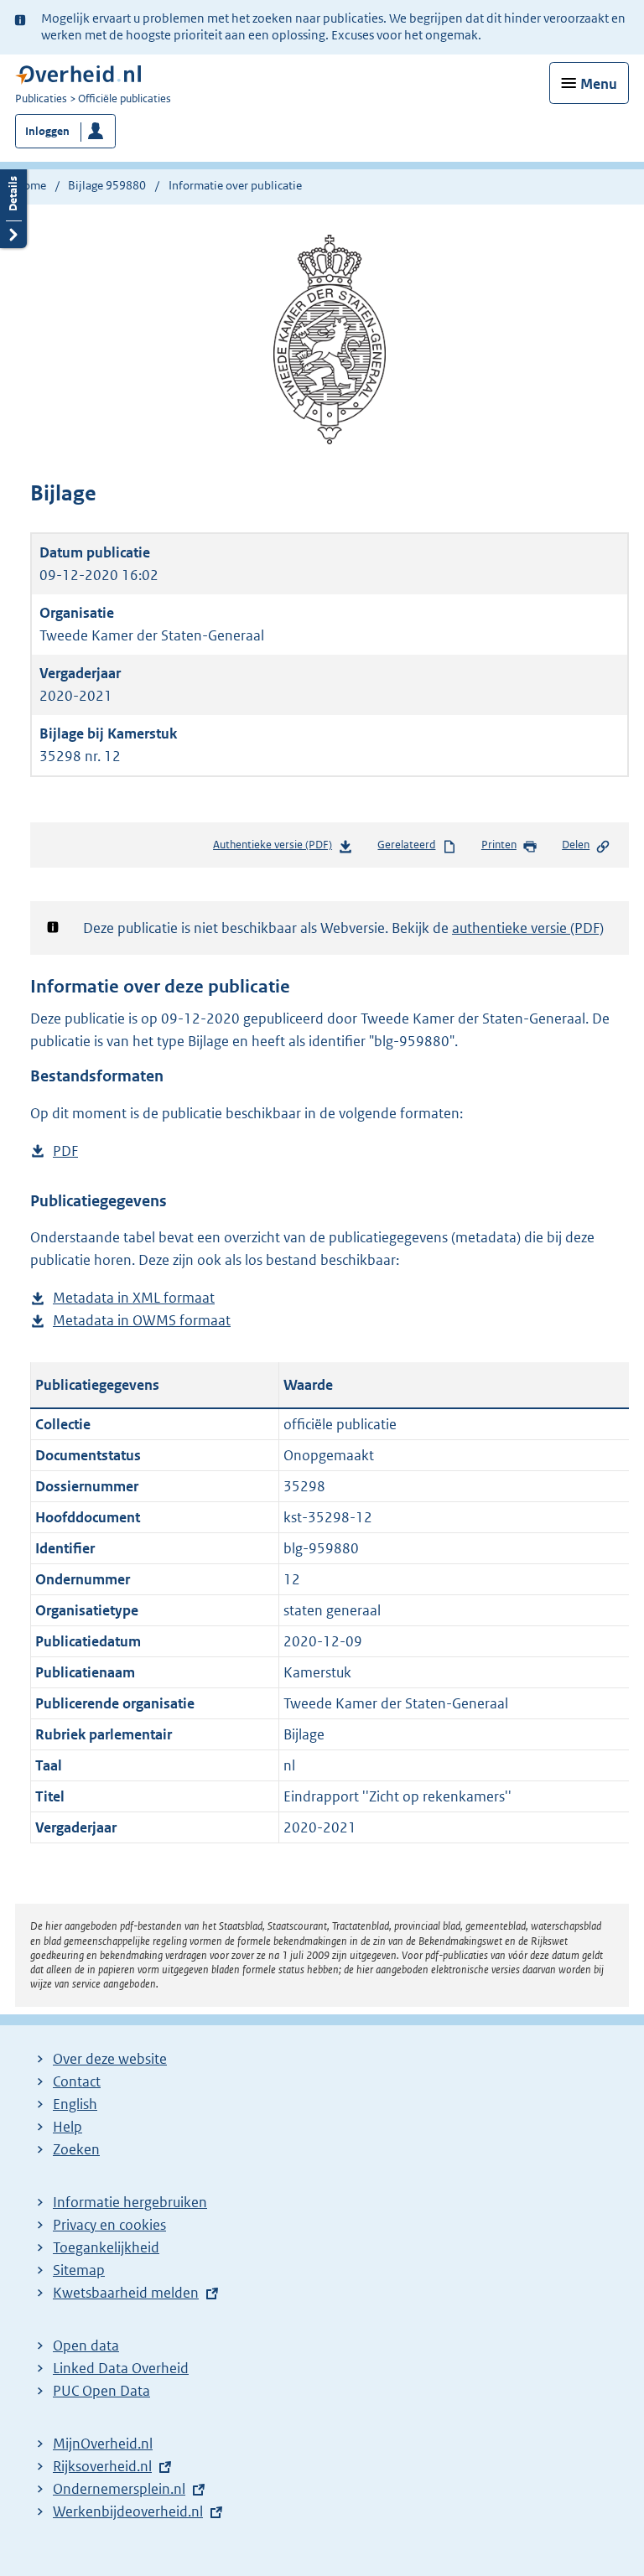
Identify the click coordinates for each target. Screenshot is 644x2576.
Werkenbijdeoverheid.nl (128, 2511)
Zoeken (76, 2149)
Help (68, 2127)
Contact (77, 2081)
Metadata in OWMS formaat (142, 1322)
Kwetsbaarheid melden (126, 2293)
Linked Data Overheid (121, 2368)
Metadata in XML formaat (134, 1299)
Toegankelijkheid (106, 2247)
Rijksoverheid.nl (102, 2466)
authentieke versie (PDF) (528, 928)
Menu (599, 84)
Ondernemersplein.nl (119, 2489)
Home (31, 185)
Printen (499, 845)
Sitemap (79, 2270)
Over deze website (110, 2059)
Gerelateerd (406, 845)
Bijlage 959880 (107, 185)
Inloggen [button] (47, 131)
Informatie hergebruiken (130, 2202)
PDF (65, 1152)
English (75, 2104)
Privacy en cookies (109, 2225)
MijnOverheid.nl (103, 2444)
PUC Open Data (101, 2391)
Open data (86, 2345)
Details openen (13, 207)
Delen (576, 845)
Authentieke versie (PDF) (278, 849)
